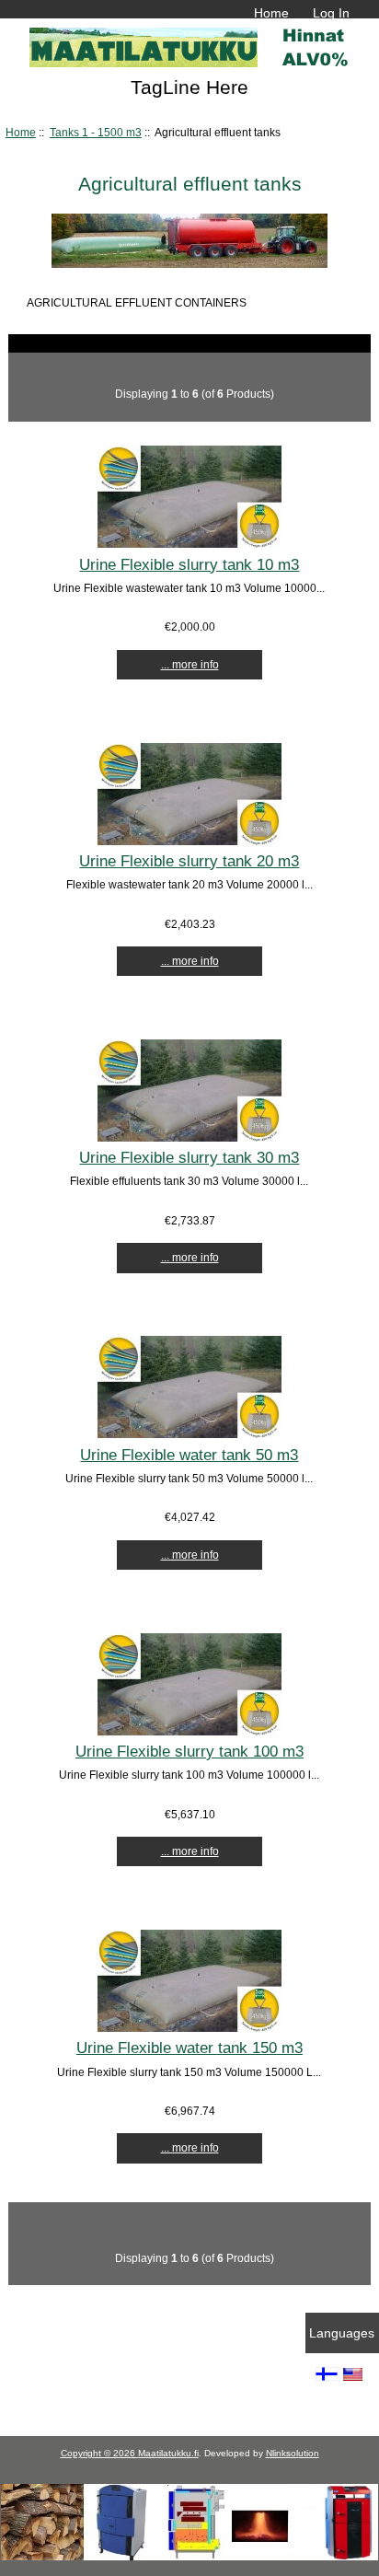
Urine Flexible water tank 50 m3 (189, 1455)
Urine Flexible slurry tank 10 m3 (189, 564)
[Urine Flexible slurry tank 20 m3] (189, 841)
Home (271, 13)
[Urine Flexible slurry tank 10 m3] (189, 544)
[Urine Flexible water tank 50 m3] (189, 1434)
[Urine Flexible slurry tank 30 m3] (189, 1137)
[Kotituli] (189, 2556)
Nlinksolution (293, 2453)
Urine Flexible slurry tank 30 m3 (189, 1157)
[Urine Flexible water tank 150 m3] (189, 2028)
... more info (190, 664)
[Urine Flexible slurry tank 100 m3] (189, 1731)
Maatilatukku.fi (168, 2453)
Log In (331, 13)
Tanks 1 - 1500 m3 (96, 132)
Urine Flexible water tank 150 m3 (189, 2048)
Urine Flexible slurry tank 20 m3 (189, 861)
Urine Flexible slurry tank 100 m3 (189, 1751)
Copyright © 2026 (99, 2453)
